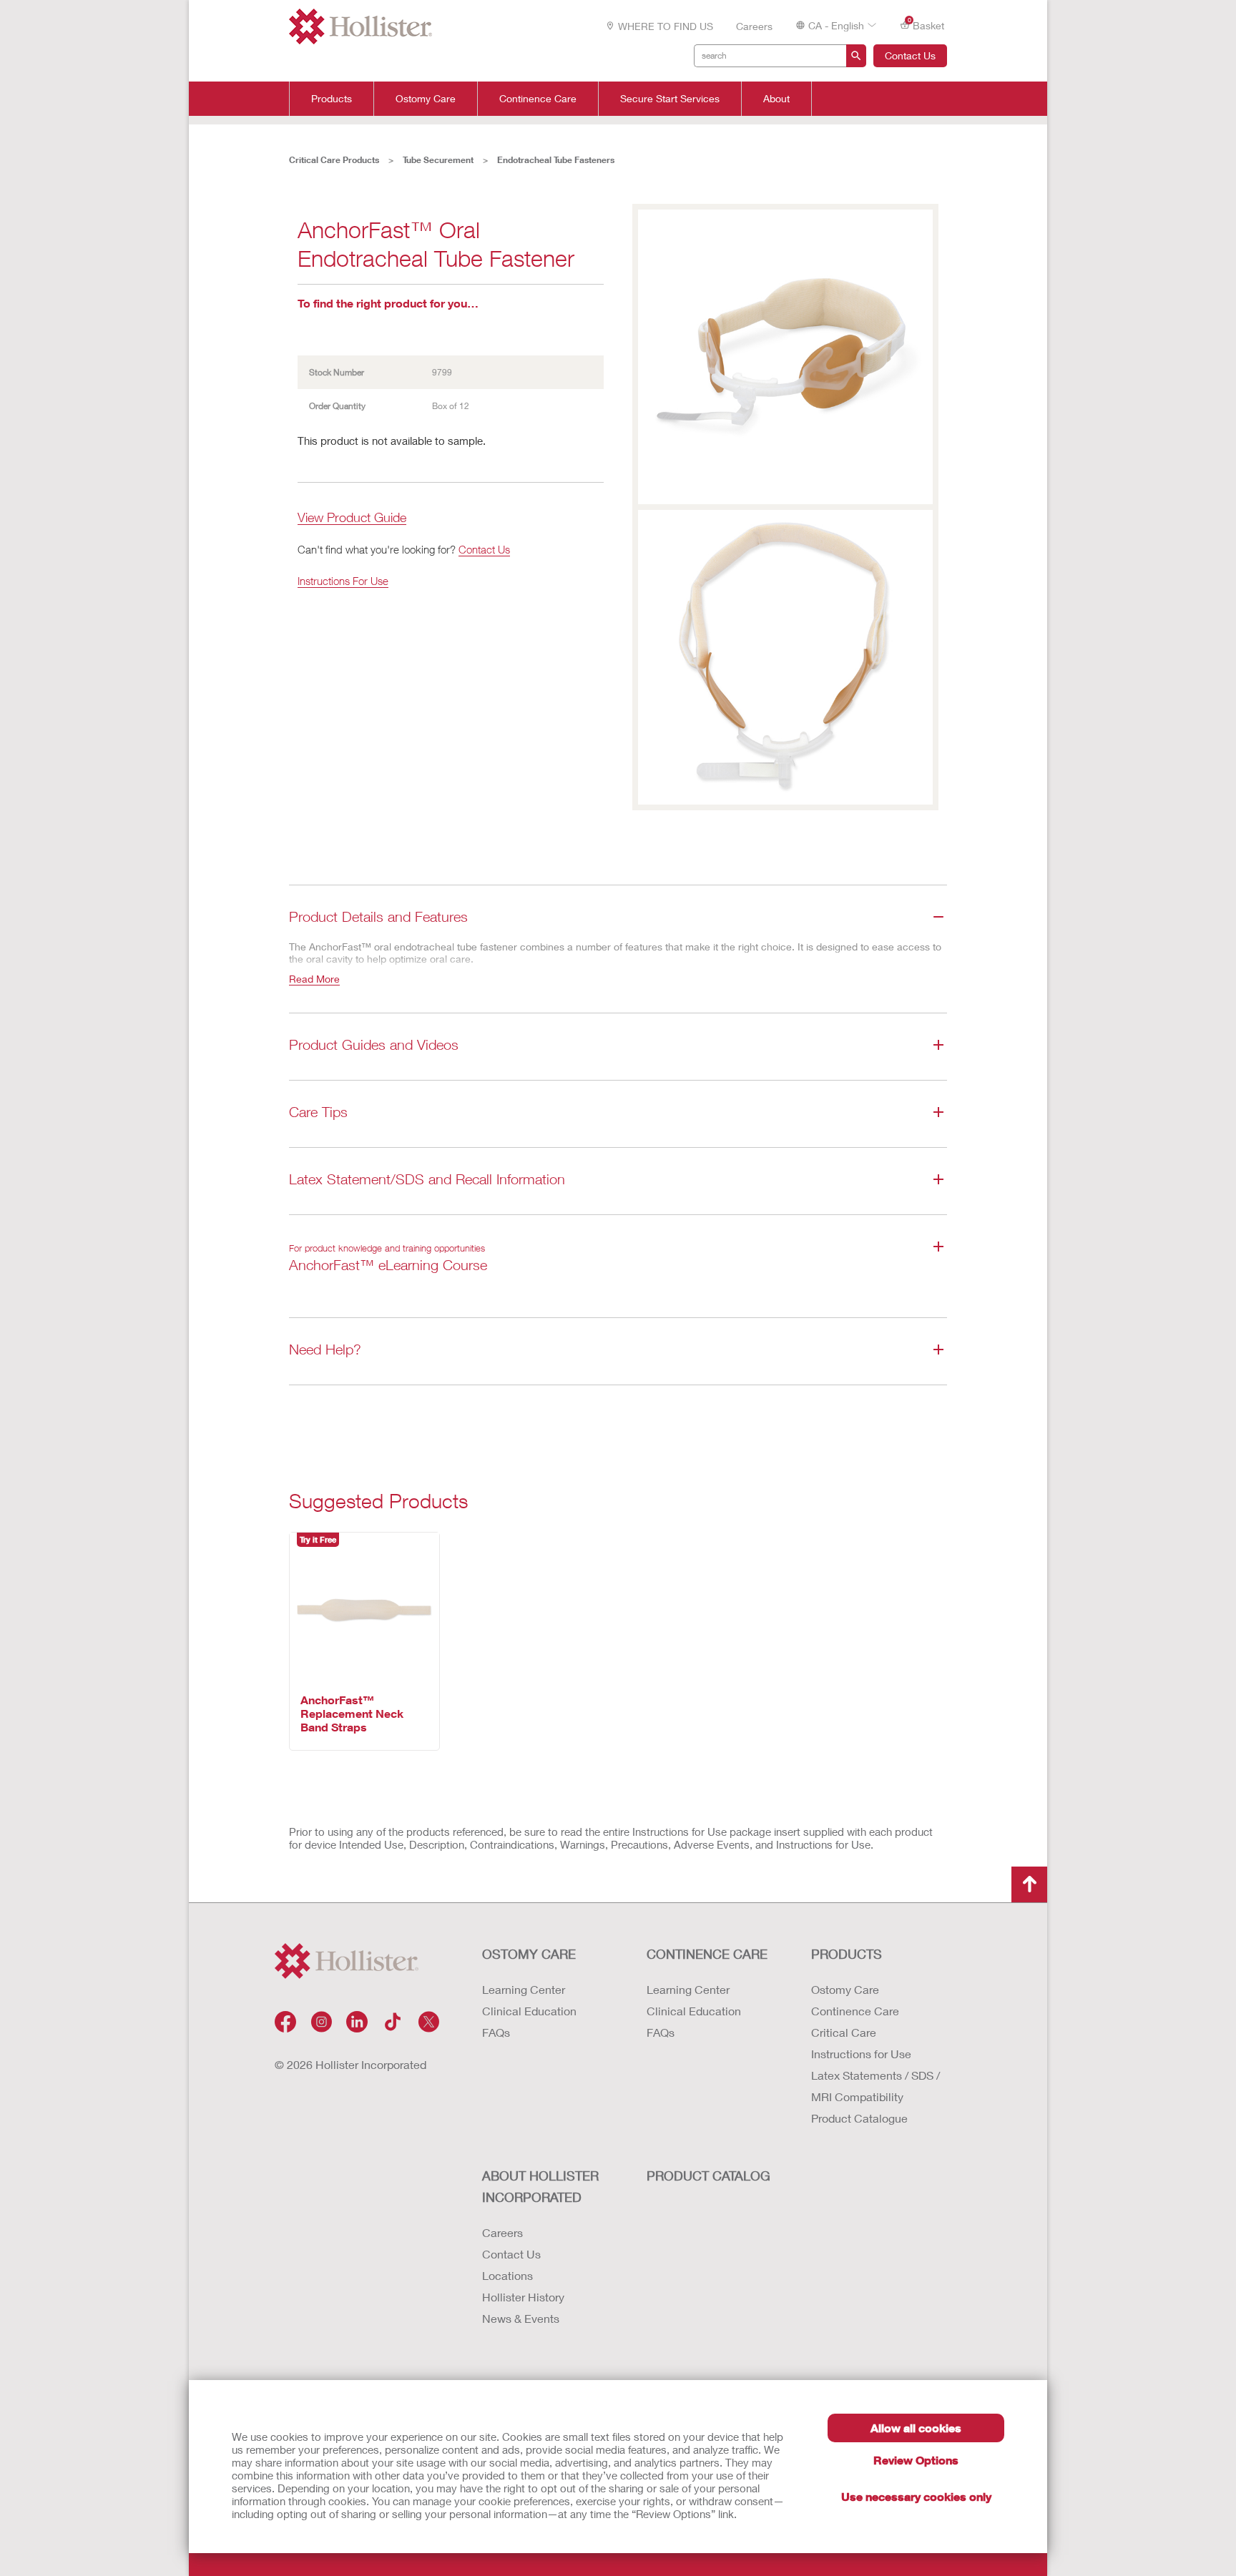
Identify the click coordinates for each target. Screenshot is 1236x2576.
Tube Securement (438, 160)
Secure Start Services (670, 99)
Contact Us (910, 55)
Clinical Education (529, 2011)
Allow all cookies (916, 2428)
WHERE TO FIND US (666, 26)
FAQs (496, 2032)
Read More (314, 979)
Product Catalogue (859, 2118)
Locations (507, 2275)
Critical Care (844, 2032)
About (776, 99)
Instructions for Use (861, 2054)
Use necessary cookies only (916, 2496)
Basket (926, 24)
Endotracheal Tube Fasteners (556, 160)
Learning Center (524, 1989)
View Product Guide (352, 518)
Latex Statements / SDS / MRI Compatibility (875, 2086)
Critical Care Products (334, 160)
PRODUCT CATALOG (708, 2176)
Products (332, 99)
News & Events (521, 2318)
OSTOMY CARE (529, 1954)
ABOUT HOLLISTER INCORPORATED (540, 2186)
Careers (754, 26)
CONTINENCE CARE (707, 1954)
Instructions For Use (343, 581)
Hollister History (523, 2297)
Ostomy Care (426, 99)
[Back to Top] (1029, 1884)
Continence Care (538, 99)
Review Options (916, 2460)
